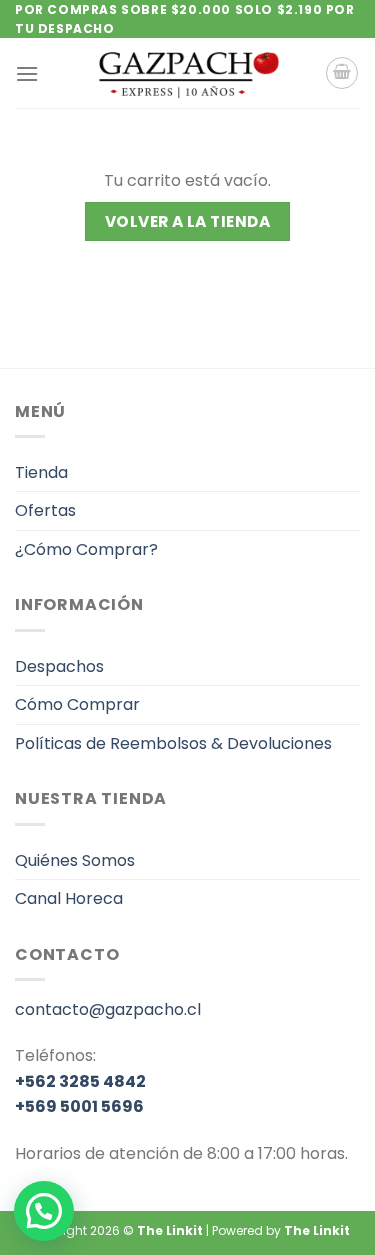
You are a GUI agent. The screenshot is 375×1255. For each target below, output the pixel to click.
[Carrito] (342, 73)
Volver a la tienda (187, 221)
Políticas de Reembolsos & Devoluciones (173, 743)
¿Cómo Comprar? (86, 549)
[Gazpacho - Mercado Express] (188, 73)
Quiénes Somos (75, 860)
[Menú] (27, 73)
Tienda (41, 472)
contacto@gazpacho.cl (108, 1009)
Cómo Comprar (77, 704)
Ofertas (45, 510)
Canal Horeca (69, 898)
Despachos (59, 666)
